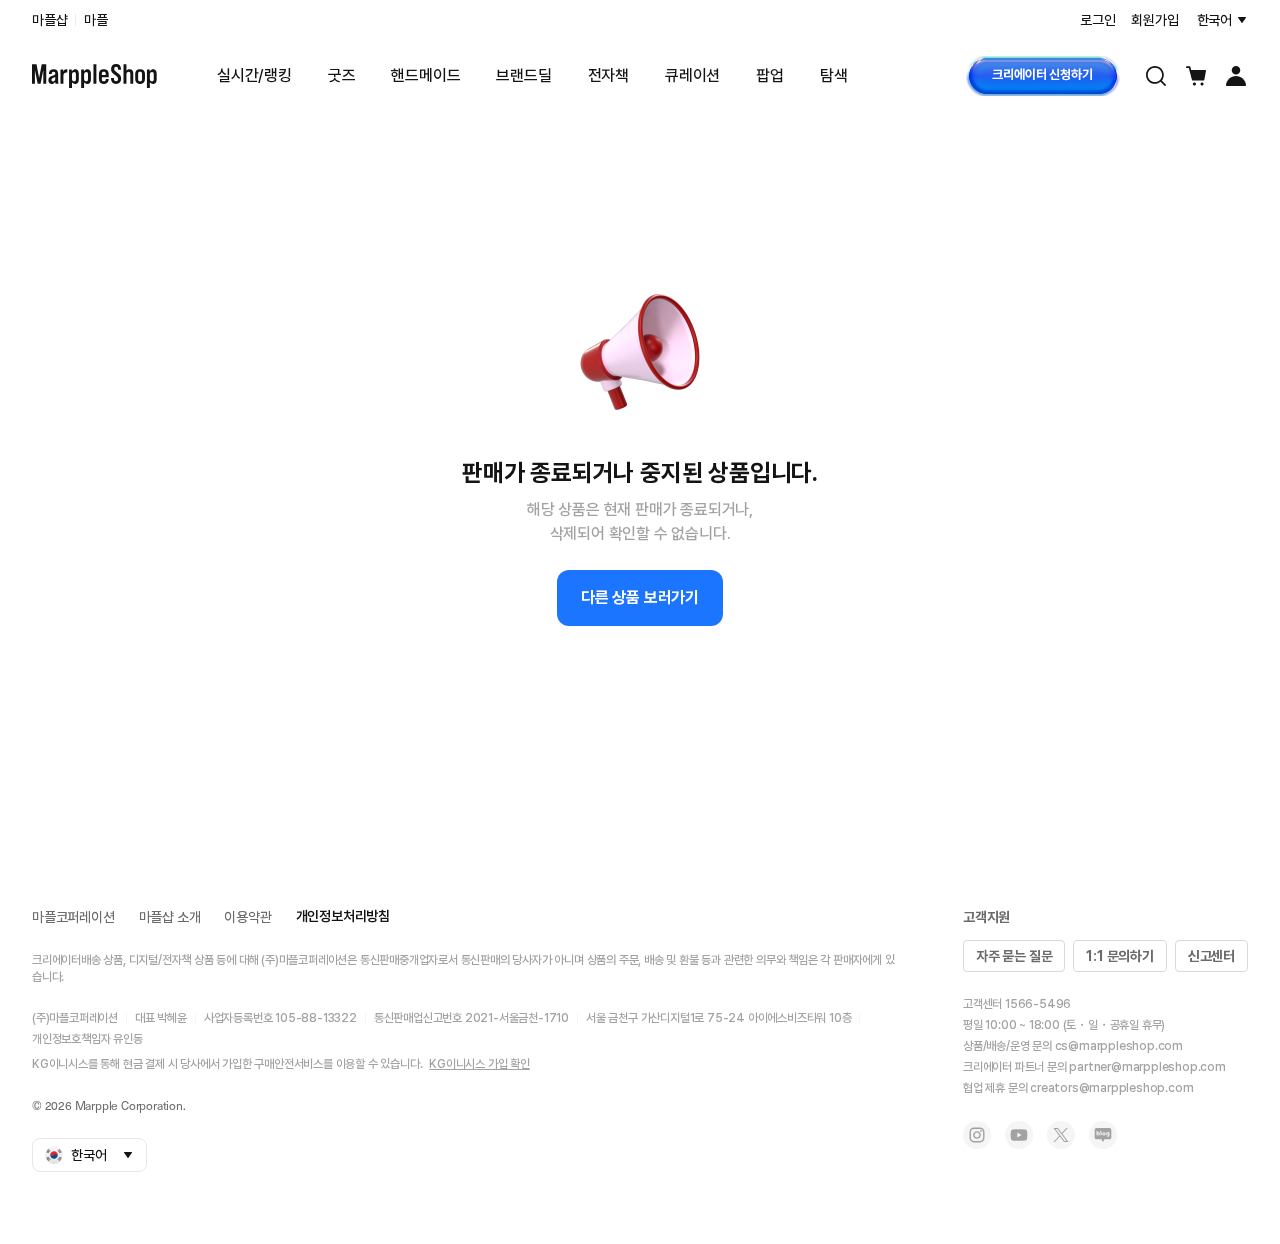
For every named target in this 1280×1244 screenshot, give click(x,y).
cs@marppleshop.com (1119, 1046)
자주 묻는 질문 (1014, 956)
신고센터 (1211, 956)
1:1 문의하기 (1119, 956)
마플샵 (49, 20)
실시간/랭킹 (254, 75)
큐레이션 (692, 75)
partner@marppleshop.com (1147, 1067)
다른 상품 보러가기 (640, 597)
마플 (96, 20)
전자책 (608, 75)
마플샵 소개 (170, 917)
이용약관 (247, 917)
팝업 (770, 75)
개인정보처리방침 (343, 916)
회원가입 (1154, 20)
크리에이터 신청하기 (1042, 74)
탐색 (834, 75)
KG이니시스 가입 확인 (479, 1064)
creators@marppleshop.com (1111, 1088)
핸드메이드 (425, 75)
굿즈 (342, 75)
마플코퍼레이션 (73, 917)
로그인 (1097, 20)
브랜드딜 (523, 75)
